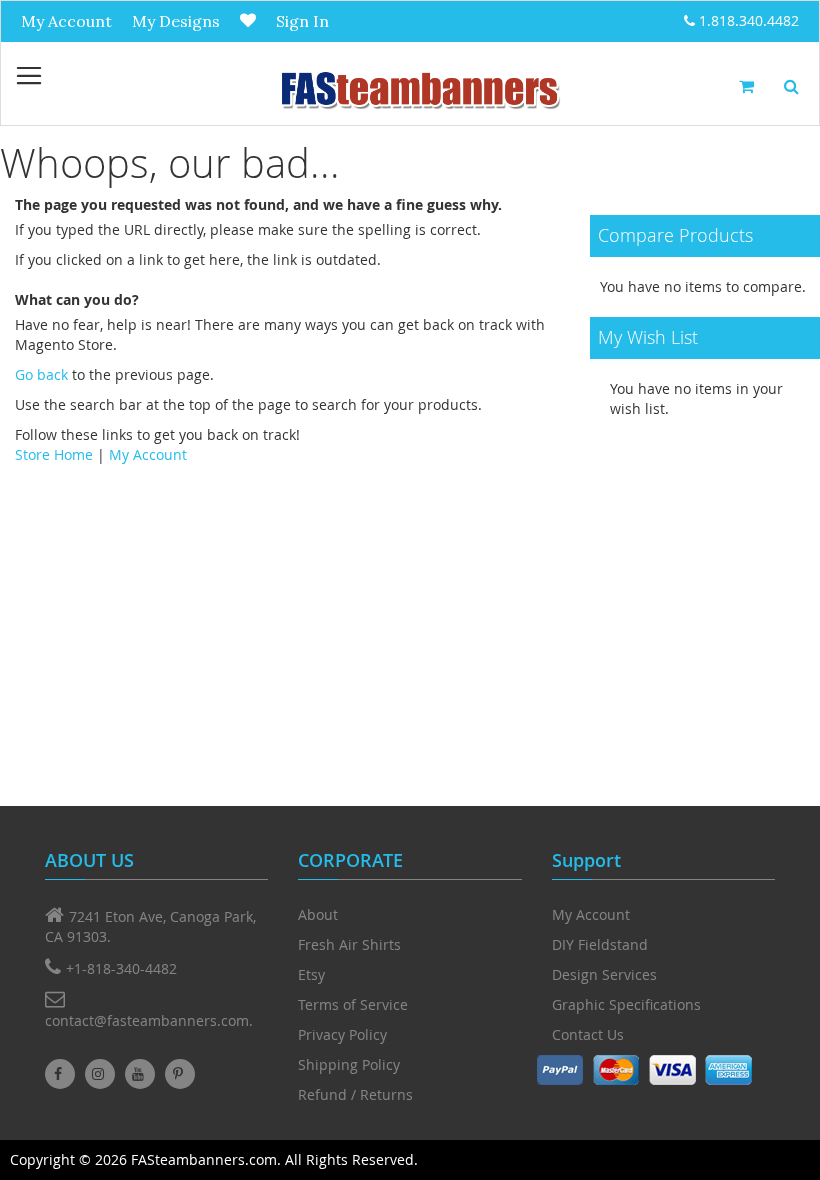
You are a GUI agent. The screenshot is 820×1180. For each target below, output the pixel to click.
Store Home (54, 454)
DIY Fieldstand (600, 944)
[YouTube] (140, 1074)
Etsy (311, 974)
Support (586, 860)
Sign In (302, 21)
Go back (41, 374)
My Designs (176, 21)
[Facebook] (60, 1074)
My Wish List (248, 20)
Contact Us (588, 1034)
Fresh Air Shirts (349, 944)
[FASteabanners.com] (419, 88)
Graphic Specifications (626, 1004)
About (318, 914)
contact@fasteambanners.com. (149, 1020)
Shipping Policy (349, 1064)
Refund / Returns (355, 1094)
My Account (66, 21)
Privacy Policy (342, 1034)
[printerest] (180, 1074)
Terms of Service (353, 1004)
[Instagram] (100, 1074)
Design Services (604, 974)
